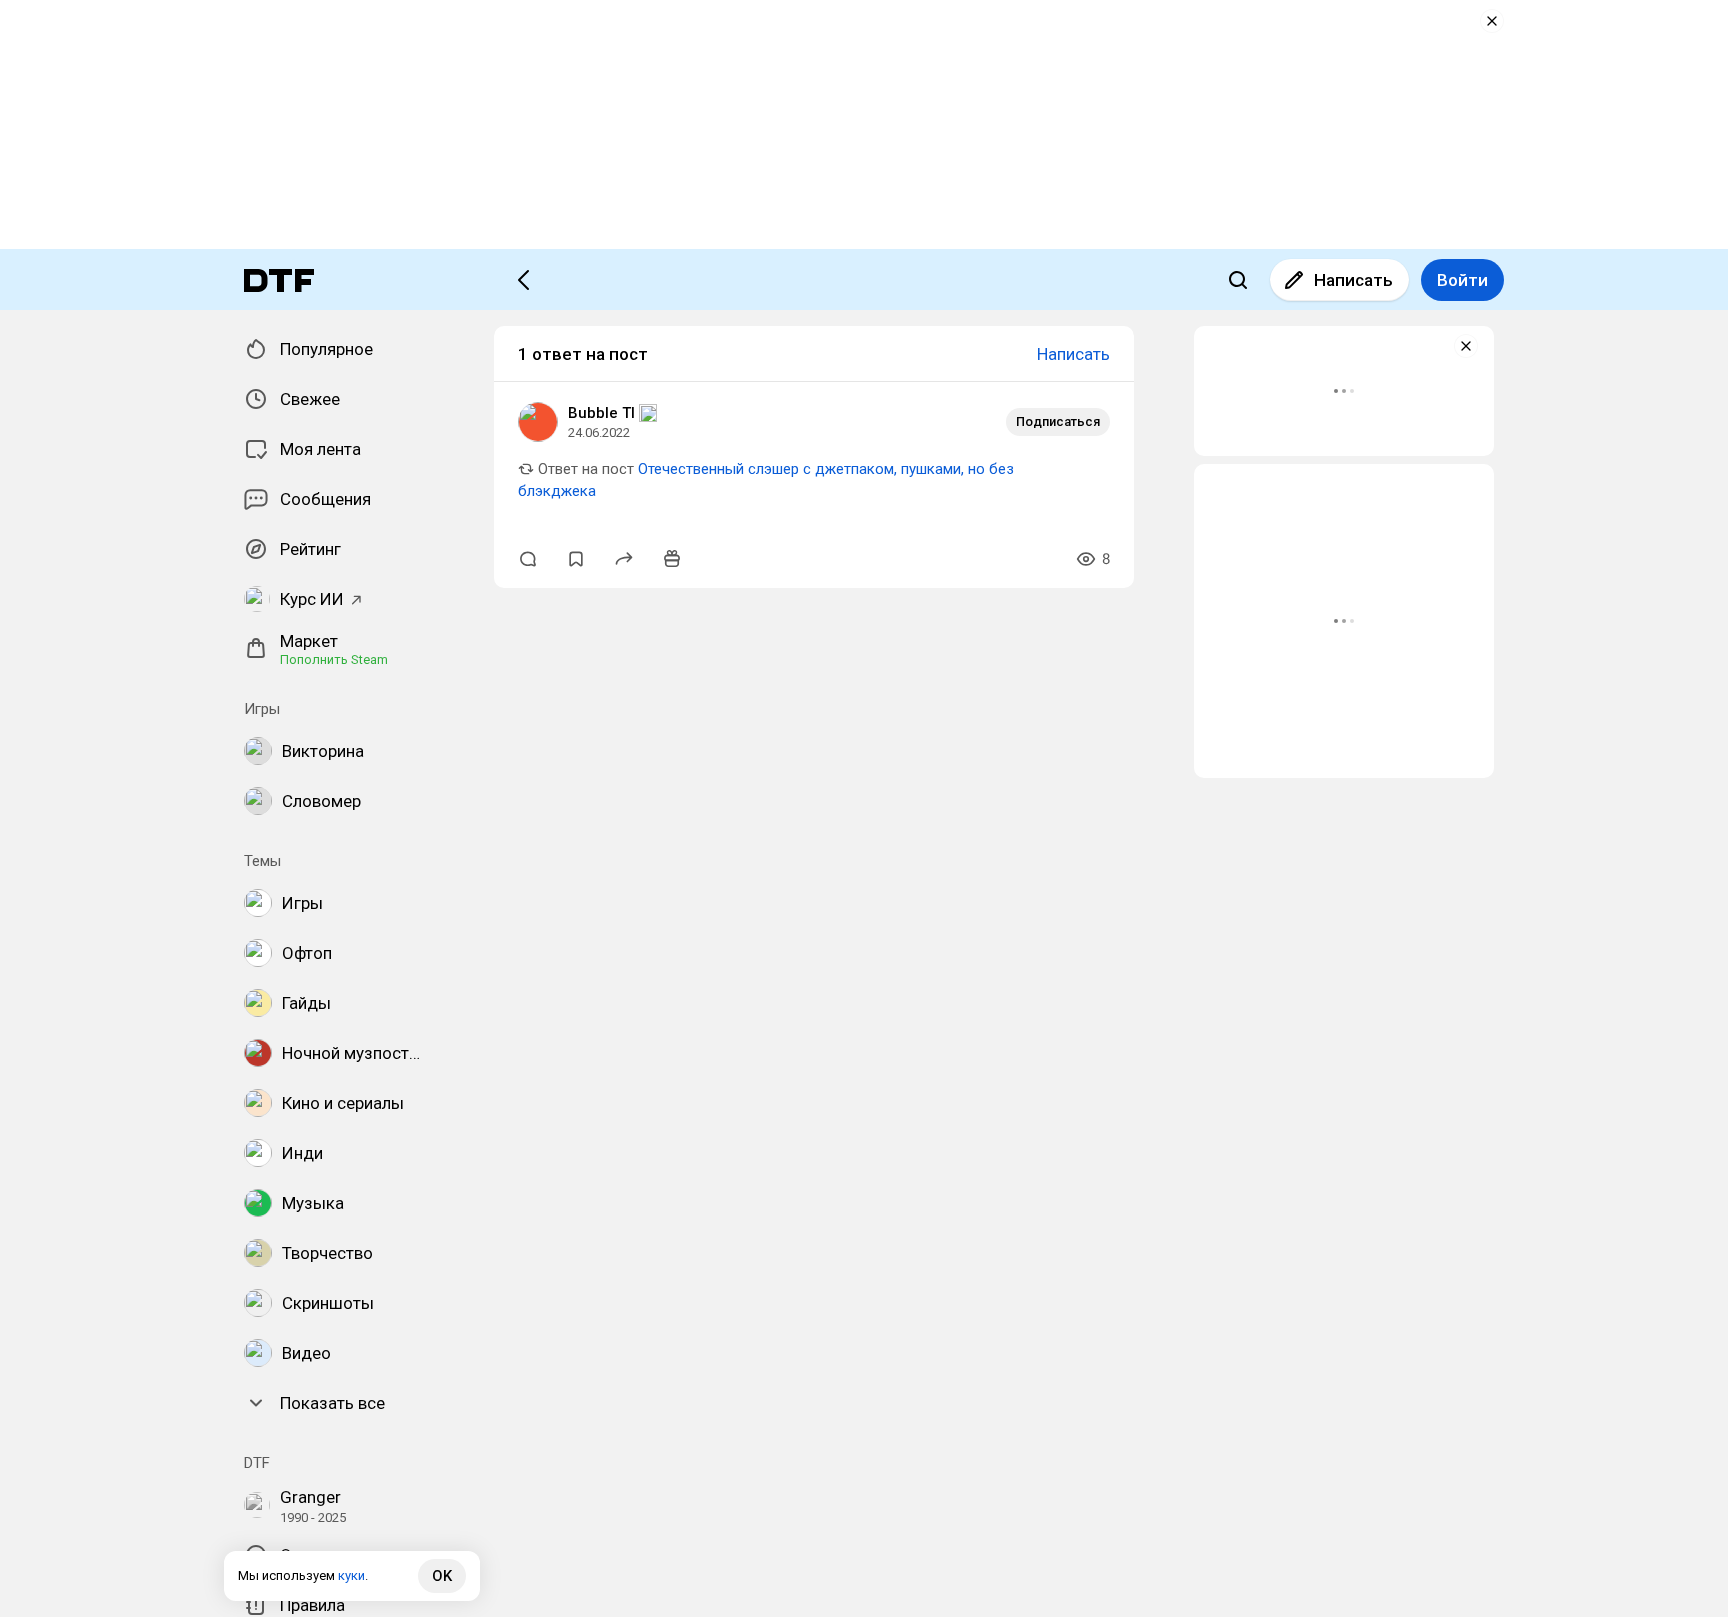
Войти (1462, 280)
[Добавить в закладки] (576, 559)
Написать (1353, 280)
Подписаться (1058, 421)
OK (442, 1576)
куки (351, 1575)
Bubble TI (601, 413)
